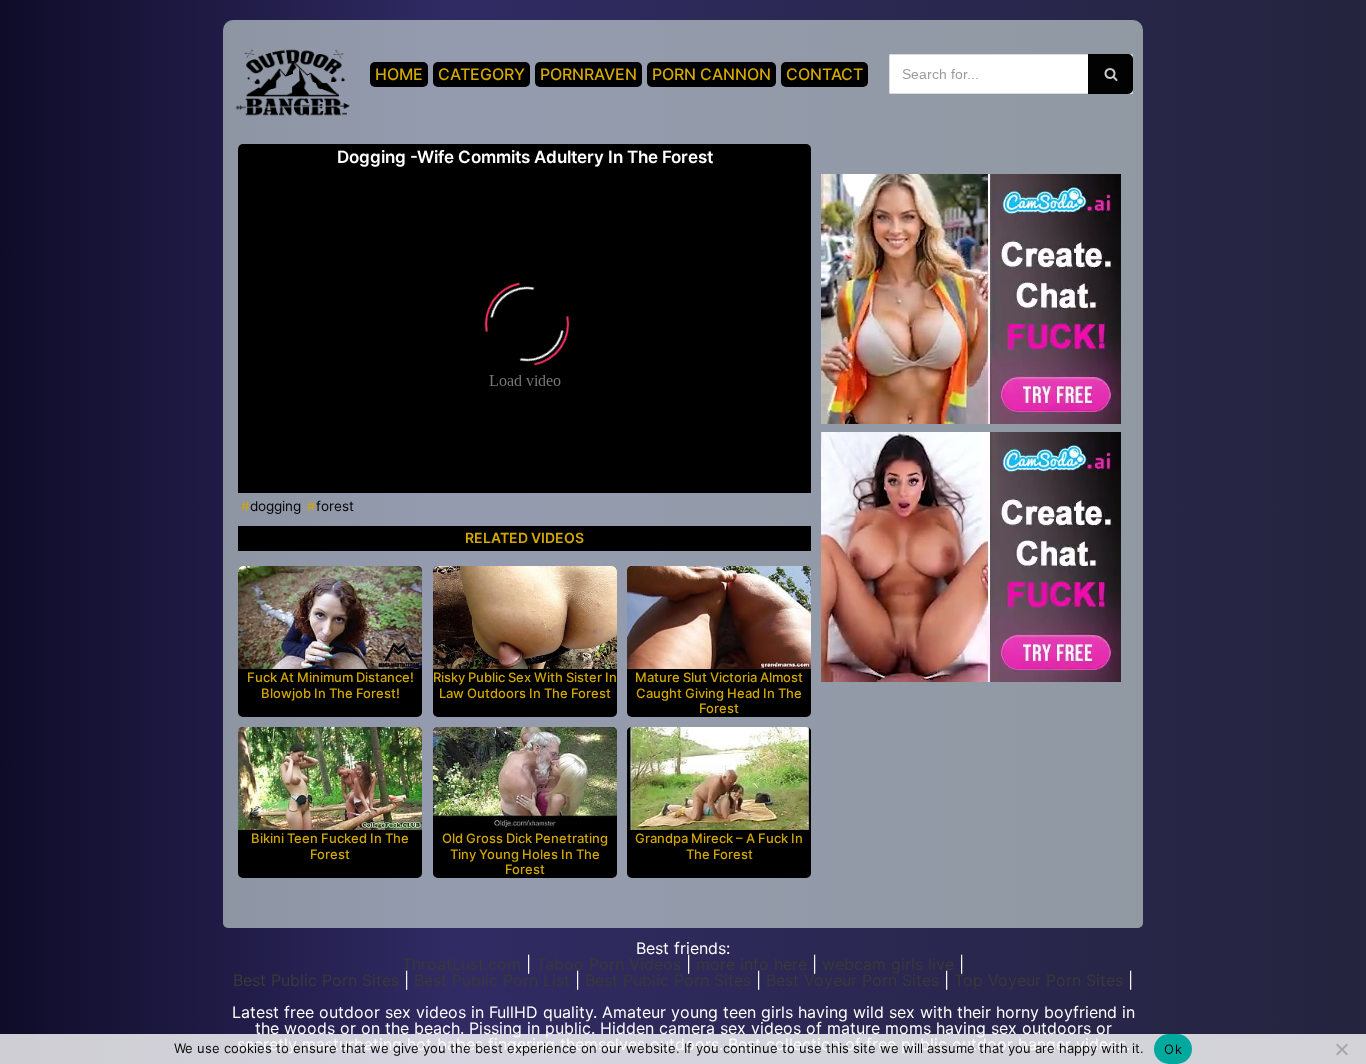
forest (335, 506)
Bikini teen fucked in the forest (330, 846)
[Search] (1110, 74)
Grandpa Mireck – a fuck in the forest (719, 846)
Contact (824, 74)
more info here (751, 964)
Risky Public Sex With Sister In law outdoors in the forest (525, 685)
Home (399, 74)
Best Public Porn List (492, 980)
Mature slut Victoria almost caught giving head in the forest (719, 693)
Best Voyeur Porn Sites (852, 980)
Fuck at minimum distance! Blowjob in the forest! (330, 685)
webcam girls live (888, 964)
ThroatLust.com (461, 964)
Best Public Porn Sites (316, 980)
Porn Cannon (711, 74)
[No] (1341, 1049)
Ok (1173, 1049)
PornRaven (588, 74)
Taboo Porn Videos (608, 964)
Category (481, 74)
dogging (275, 506)
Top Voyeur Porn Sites (1038, 980)
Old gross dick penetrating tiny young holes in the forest (525, 854)
